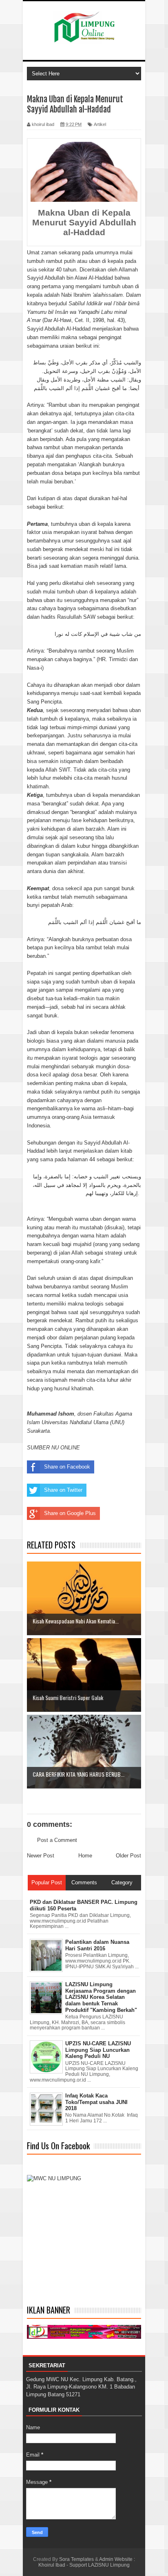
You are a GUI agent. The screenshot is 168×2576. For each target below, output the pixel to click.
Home (85, 1856)
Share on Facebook (67, 1467)
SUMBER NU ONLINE (53, 1448)
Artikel (100, 124)
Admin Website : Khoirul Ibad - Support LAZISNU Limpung (87, 2562)
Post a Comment (57, 1840)
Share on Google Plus (70, 1513)
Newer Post (41, 1856)
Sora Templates (76, 2559)
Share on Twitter (63, 1490)
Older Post (128, 1856)
